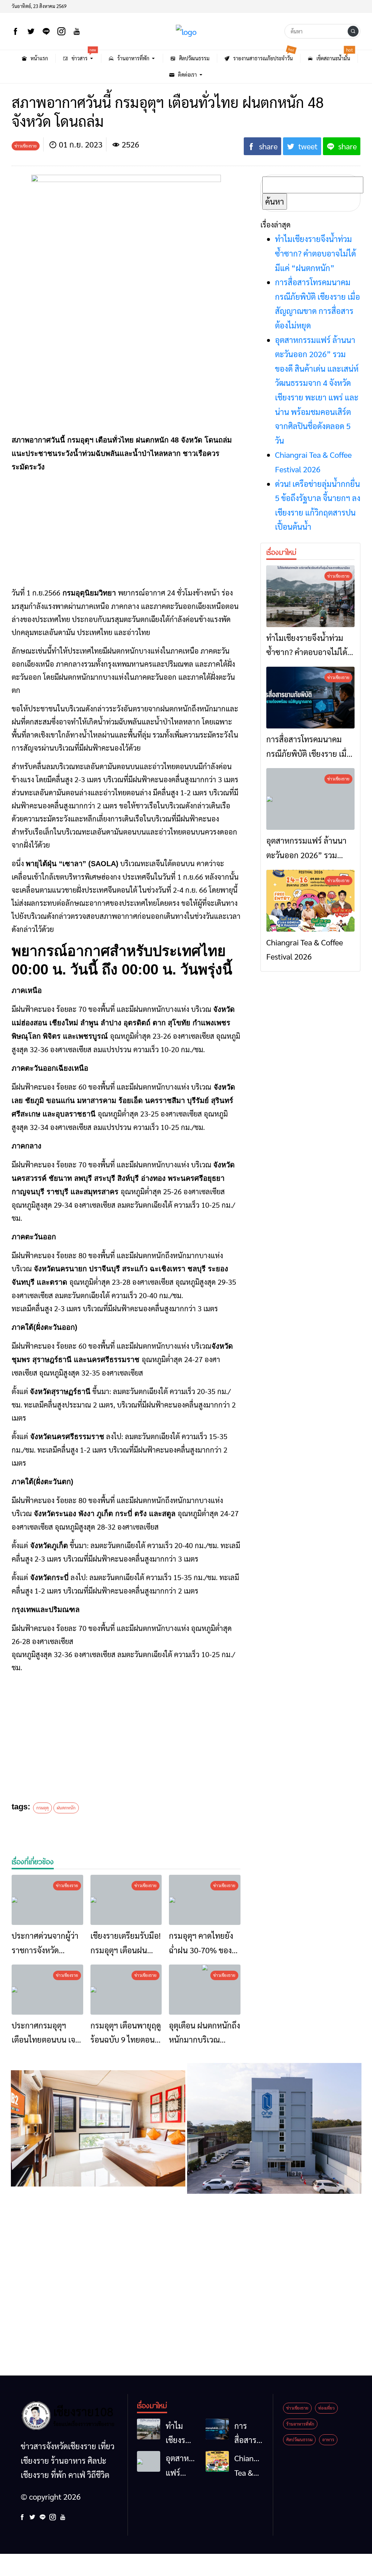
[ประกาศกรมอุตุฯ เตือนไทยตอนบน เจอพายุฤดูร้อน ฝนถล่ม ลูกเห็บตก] (47, 1990)
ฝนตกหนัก (66, 1808)
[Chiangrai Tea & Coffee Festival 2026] (310, 901)
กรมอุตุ (43, 1808)
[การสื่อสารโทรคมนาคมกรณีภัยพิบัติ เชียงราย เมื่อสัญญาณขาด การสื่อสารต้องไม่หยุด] (310, 698)
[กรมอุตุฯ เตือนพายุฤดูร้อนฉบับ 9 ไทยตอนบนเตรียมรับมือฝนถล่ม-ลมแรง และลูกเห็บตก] (126, 1990)
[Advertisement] (126, 530)
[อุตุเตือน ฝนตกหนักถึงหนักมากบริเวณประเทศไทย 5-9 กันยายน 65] (205, 1990)
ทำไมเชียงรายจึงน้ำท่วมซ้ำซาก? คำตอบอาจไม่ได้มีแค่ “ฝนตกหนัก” (316, 253)
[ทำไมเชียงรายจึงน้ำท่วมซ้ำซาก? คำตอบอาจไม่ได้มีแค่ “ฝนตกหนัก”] (310, 596)
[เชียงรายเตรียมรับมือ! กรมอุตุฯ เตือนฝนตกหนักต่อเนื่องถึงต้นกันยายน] (126, 1900)
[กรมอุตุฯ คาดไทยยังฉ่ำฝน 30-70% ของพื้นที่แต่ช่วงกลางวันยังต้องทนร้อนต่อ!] (205, 1900)
